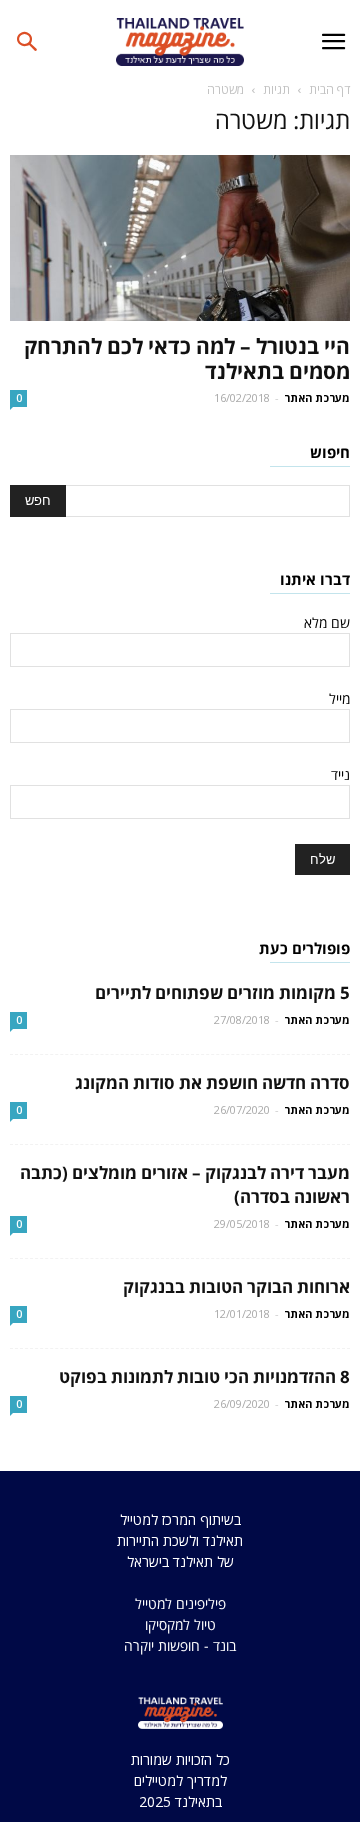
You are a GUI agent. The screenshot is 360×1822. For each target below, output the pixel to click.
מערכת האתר (317, 397)
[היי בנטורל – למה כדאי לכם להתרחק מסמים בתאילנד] (180, 238)
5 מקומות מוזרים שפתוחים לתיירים (222, 992)
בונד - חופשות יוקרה (180, 1645)
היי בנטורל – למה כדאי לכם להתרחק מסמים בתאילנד (187, 358)
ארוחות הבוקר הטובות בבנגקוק (236, 1286)
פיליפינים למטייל (180, 1603)
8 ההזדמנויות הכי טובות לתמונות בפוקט (204, 1376)
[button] (28, 42)
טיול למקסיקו (180, 1624)
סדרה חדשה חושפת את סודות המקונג (212, 1082)
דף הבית (329, 89)
